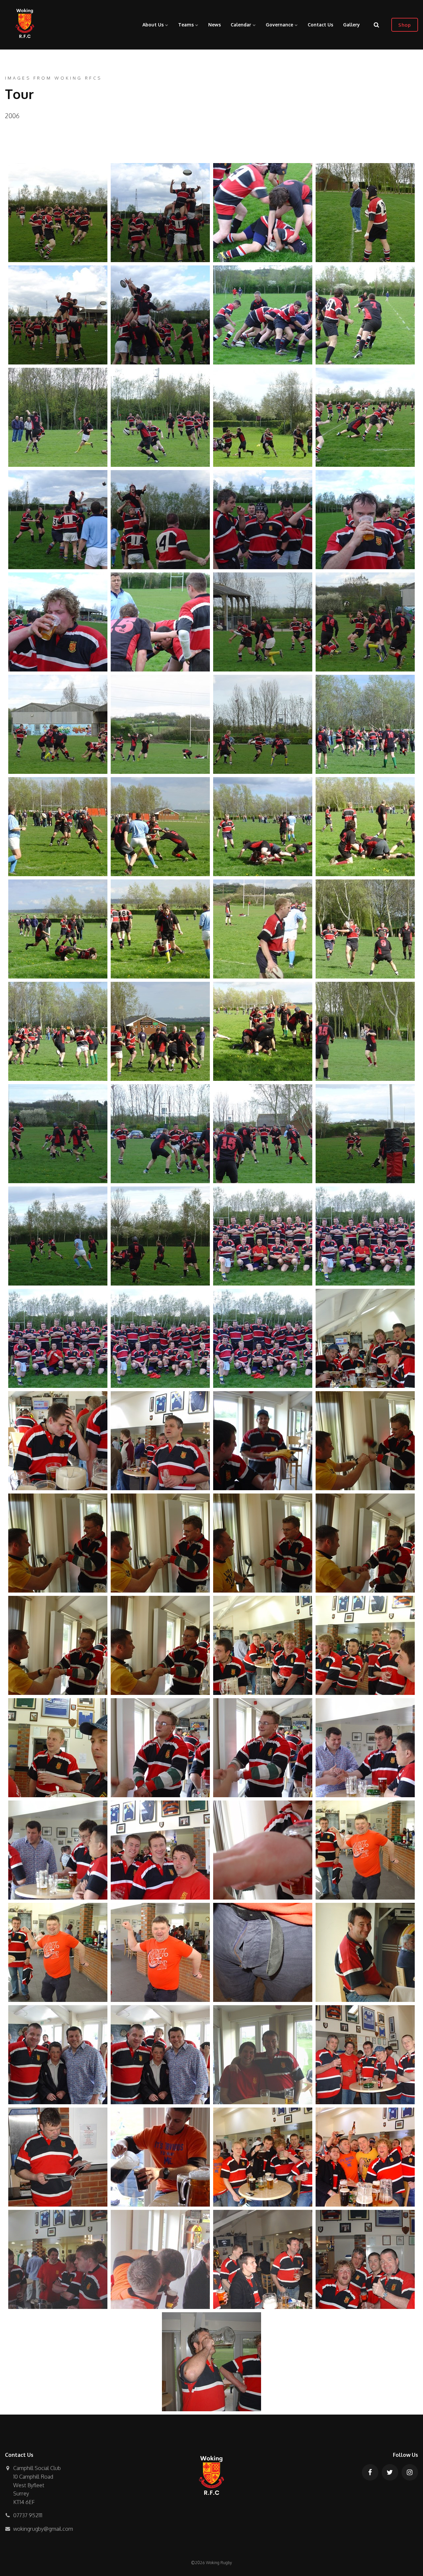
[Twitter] (390, 2472)
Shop (404, 25)
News (214, 25)
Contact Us (320, 25)
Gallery (351, 25)
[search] (376, 25)
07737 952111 (28, 2515)
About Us (154, 25)
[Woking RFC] (25, 25)
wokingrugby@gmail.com (43, 2529)
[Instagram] (410, 2472)
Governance (280, 25)
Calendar (242, 25)
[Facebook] (370, 2472)
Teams (187, 25)
